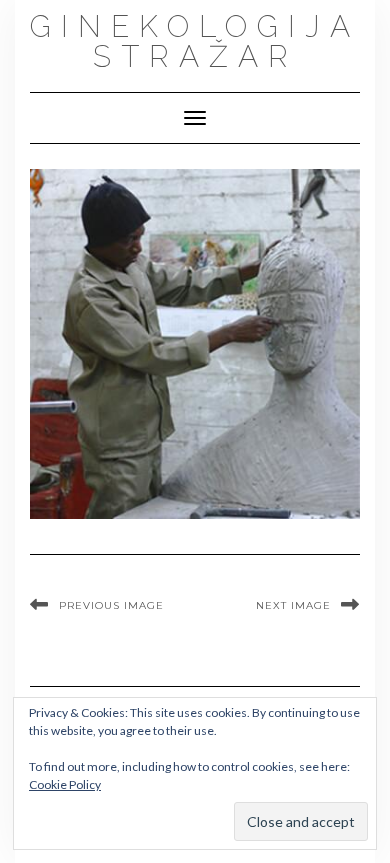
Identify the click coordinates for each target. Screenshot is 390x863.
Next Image (293, 605)
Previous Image (111, 605)
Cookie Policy (65, 784)
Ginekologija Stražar (195, 41)
